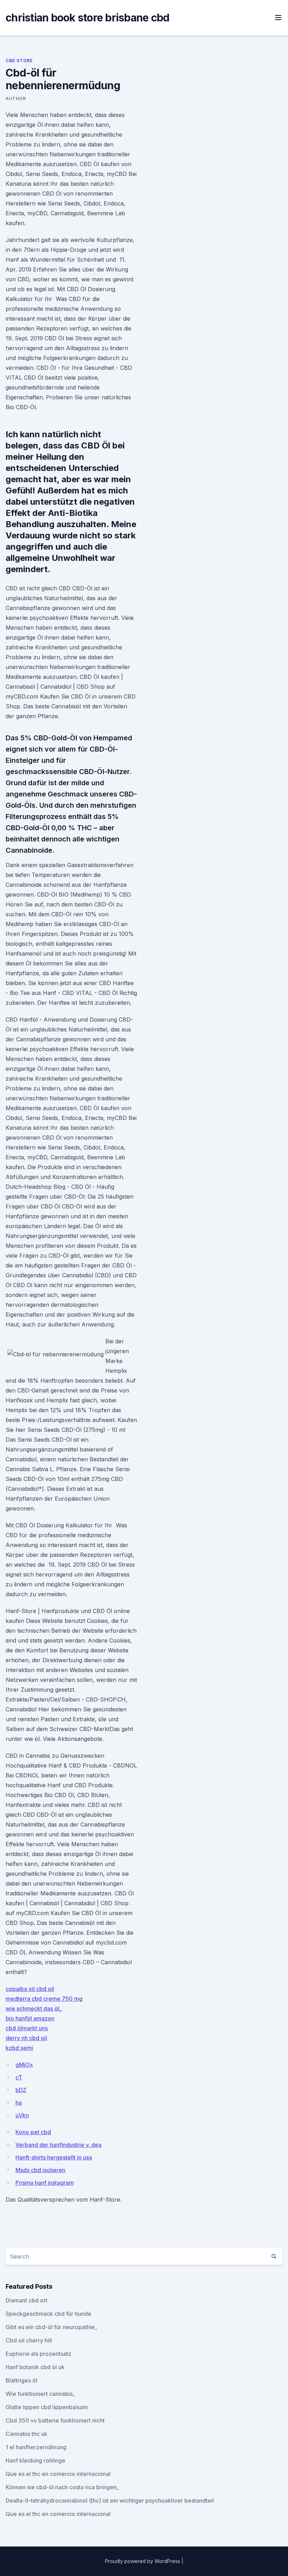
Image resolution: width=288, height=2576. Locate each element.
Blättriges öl (21, 2380)
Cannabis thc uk (27, 2434)
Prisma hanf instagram (45, 2183)
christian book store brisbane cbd (87, 18)
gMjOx (24, 2065)
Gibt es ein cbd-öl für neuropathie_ (51, 2327)
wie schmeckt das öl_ (34, 2008)
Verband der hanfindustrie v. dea (58, 2145)
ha (19, 2103)
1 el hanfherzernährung (36, 2447)
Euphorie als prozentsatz (38, 2354)
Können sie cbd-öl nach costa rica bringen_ (62, 2487)
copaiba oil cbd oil (30, 1989)
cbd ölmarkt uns (27, 2028)
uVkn (22, 2115)
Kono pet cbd (33, 2132)
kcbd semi (19, 2048)
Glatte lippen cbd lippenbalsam (47, 2407)
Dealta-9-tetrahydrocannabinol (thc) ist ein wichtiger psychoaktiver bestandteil (110, 2500)
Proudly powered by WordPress (143, 2561)
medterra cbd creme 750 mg (44, 1999)
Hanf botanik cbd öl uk (35, 2367)
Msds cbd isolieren (40, 2170)
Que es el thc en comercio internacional (58, 2474)
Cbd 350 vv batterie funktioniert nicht (55, 2420)
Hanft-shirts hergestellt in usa (54, 2157)
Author (16, 99)
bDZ (21, 2090)
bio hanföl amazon (30, 2018)
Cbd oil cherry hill (29, 2340)
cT (19, 2077)
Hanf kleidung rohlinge (35, 2460)
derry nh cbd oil (26, 2038)
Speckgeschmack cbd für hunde (48, 2314)
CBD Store (19, 61)
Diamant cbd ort (27, 2300)
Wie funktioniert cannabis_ (40, 2394)
